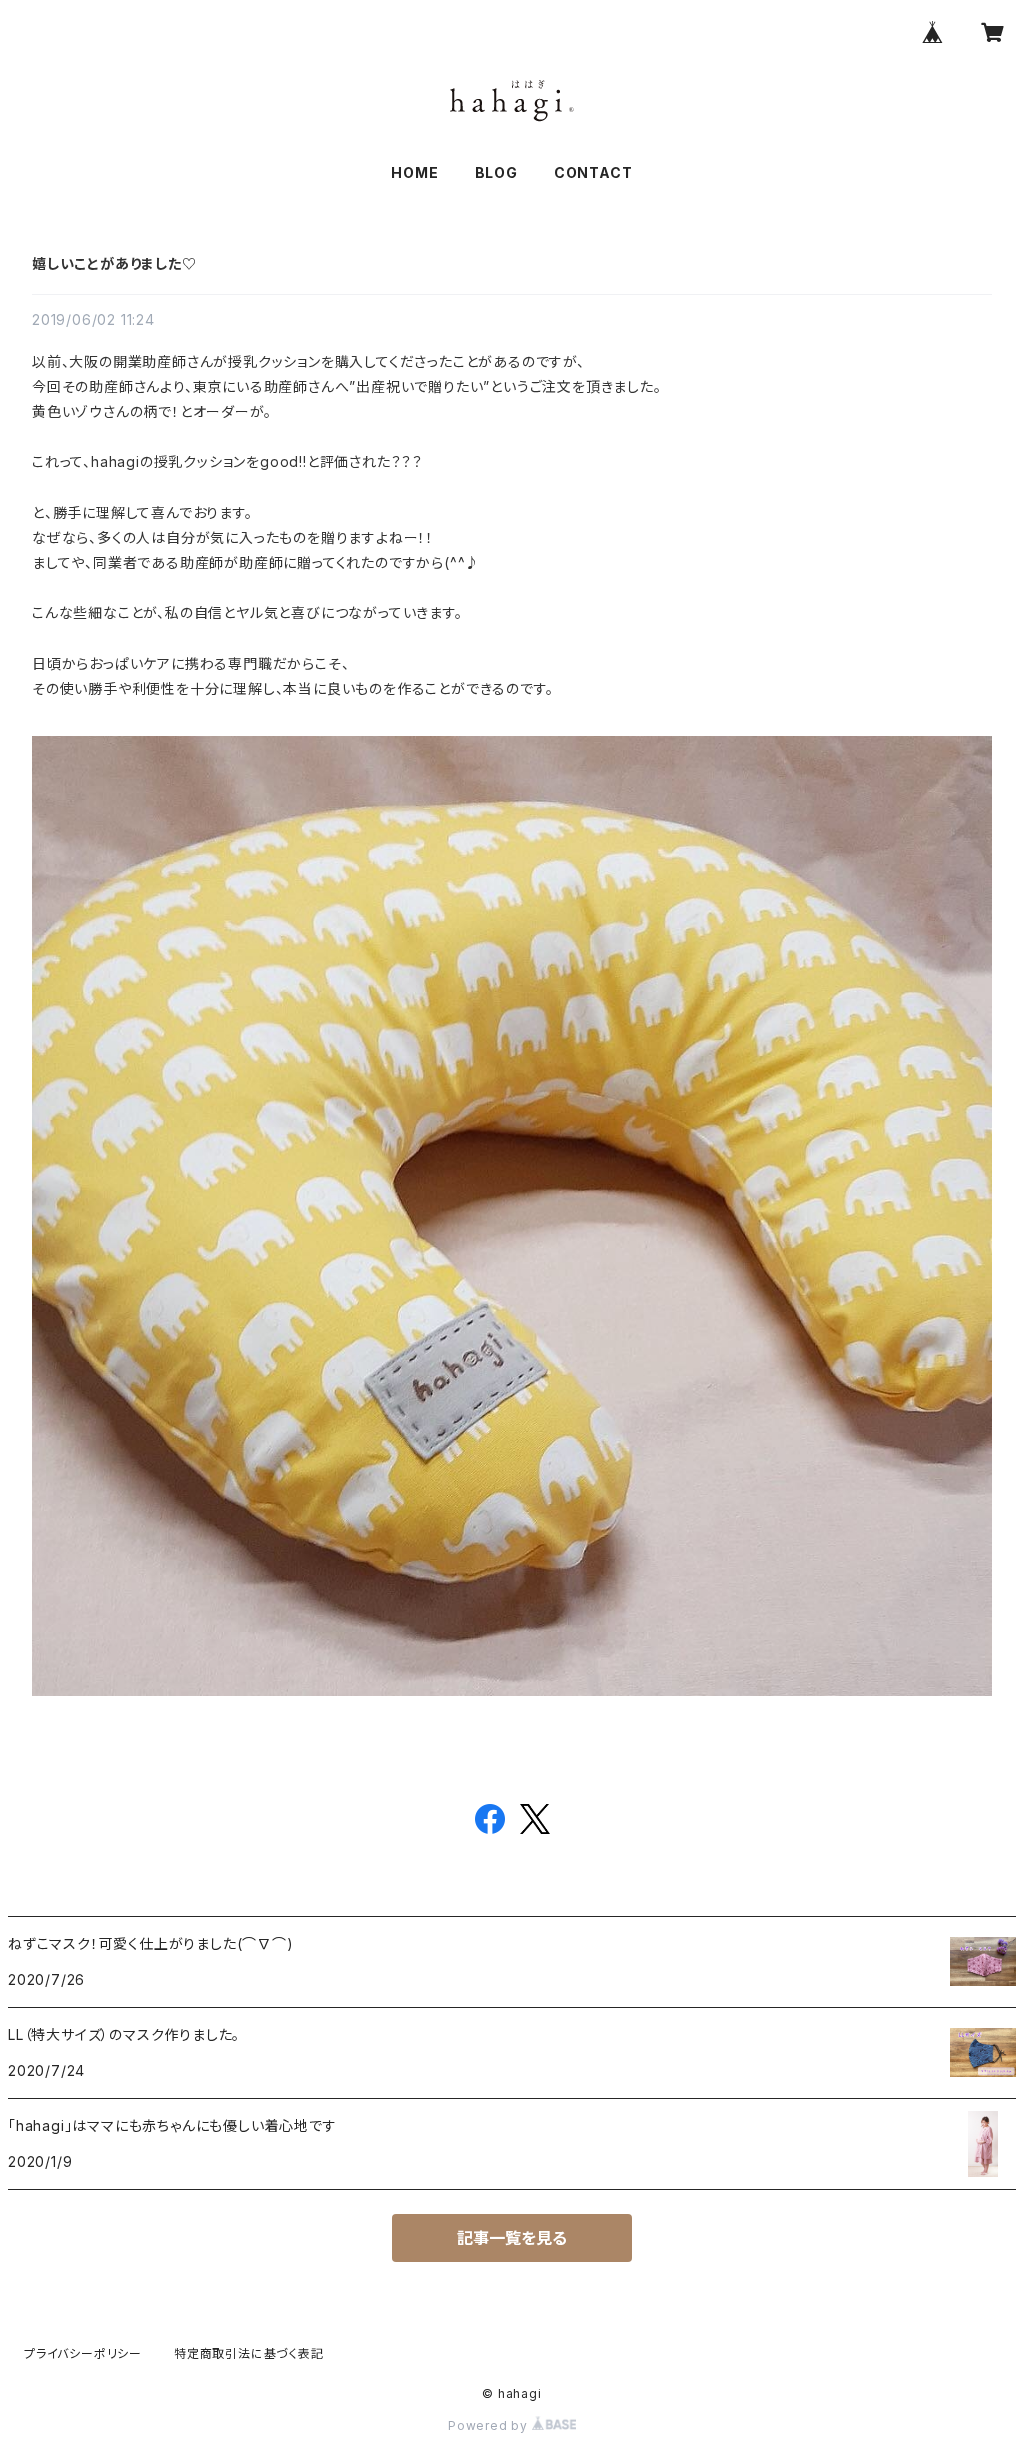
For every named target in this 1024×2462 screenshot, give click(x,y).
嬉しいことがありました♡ (114, 263)
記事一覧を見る (512, 2238)
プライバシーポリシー (83, 2353)
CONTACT (593, 172)
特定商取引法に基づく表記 (249, 2353)
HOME (414, 172)
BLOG (496, 172)
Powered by (490, 2425)
